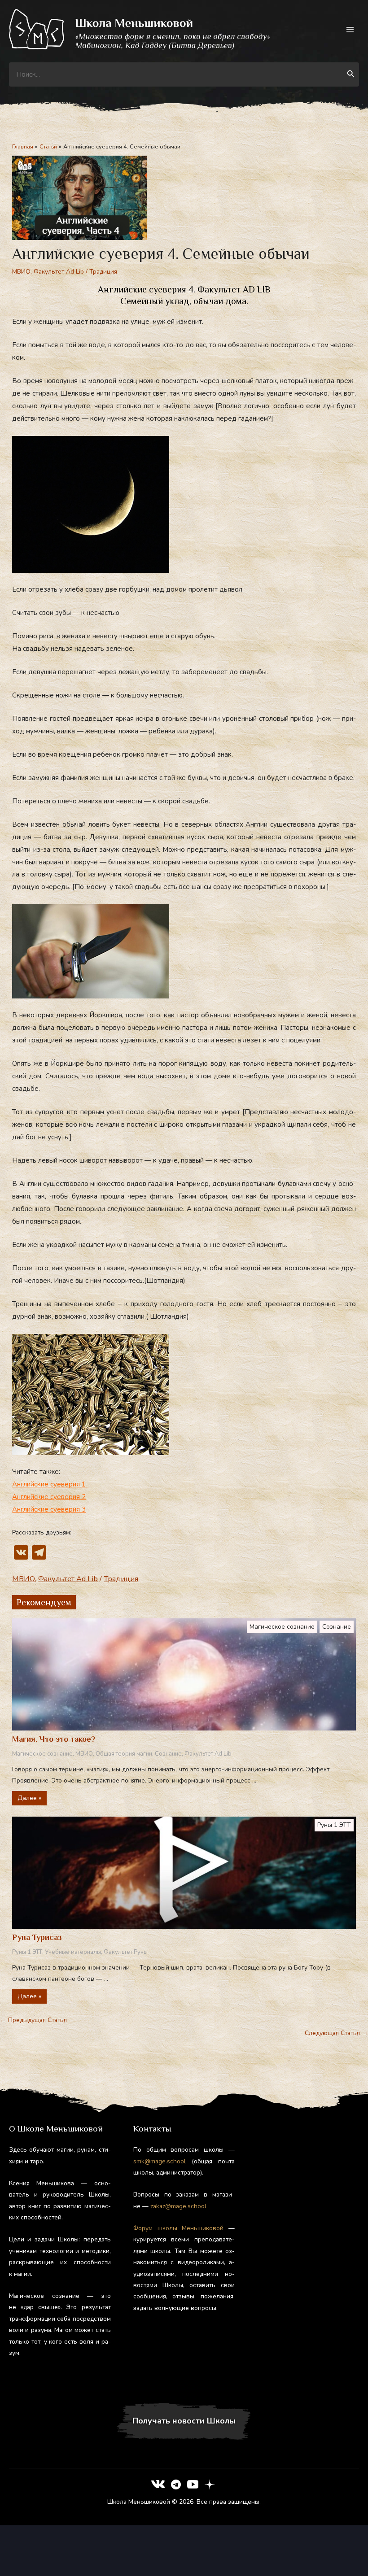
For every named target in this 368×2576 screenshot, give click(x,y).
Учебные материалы (73, 1952)
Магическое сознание (282, 1627)
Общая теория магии (124, 1754)
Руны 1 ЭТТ (334, 1825)
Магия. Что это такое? (54, 1739)
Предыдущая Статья (33, 2020)
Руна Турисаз (37, 1937)
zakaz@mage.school (178, 2206)
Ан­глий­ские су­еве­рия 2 (49, 1497)
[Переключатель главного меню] (350, 29)
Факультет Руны (126, 1952)
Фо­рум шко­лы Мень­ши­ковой (179, 2228)
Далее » (29, 1798)
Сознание (337, 1627)
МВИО (21, 272)
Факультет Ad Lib (59, 272)
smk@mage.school (160, 2161)
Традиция (103, 272)
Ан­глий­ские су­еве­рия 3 (49, 1509)
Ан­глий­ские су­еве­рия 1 (50, 1484)
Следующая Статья (336, 2033)
